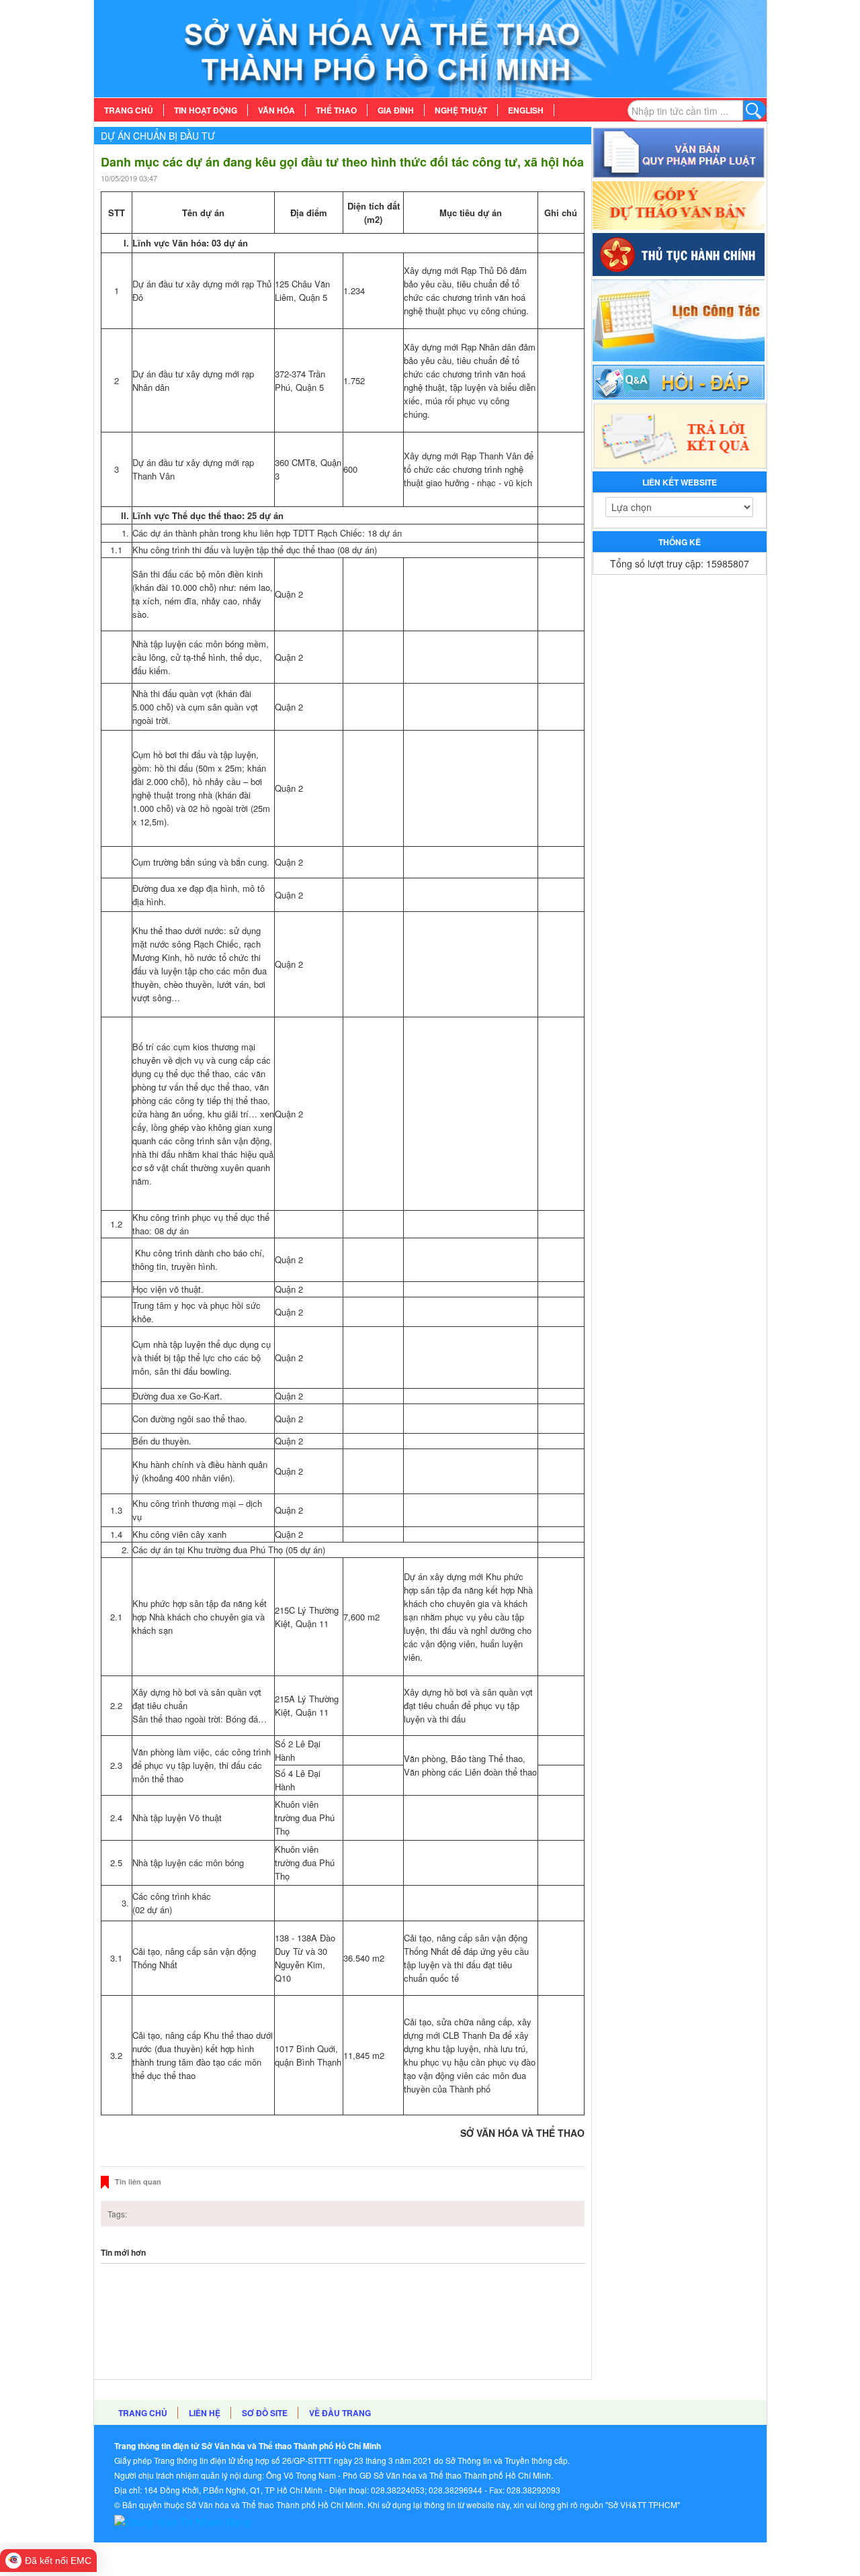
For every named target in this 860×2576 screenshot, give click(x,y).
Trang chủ (143, 2413)
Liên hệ (205, 2413)
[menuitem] (129, 110)
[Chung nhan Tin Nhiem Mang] (182, 2520)
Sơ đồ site (265, 2413)
